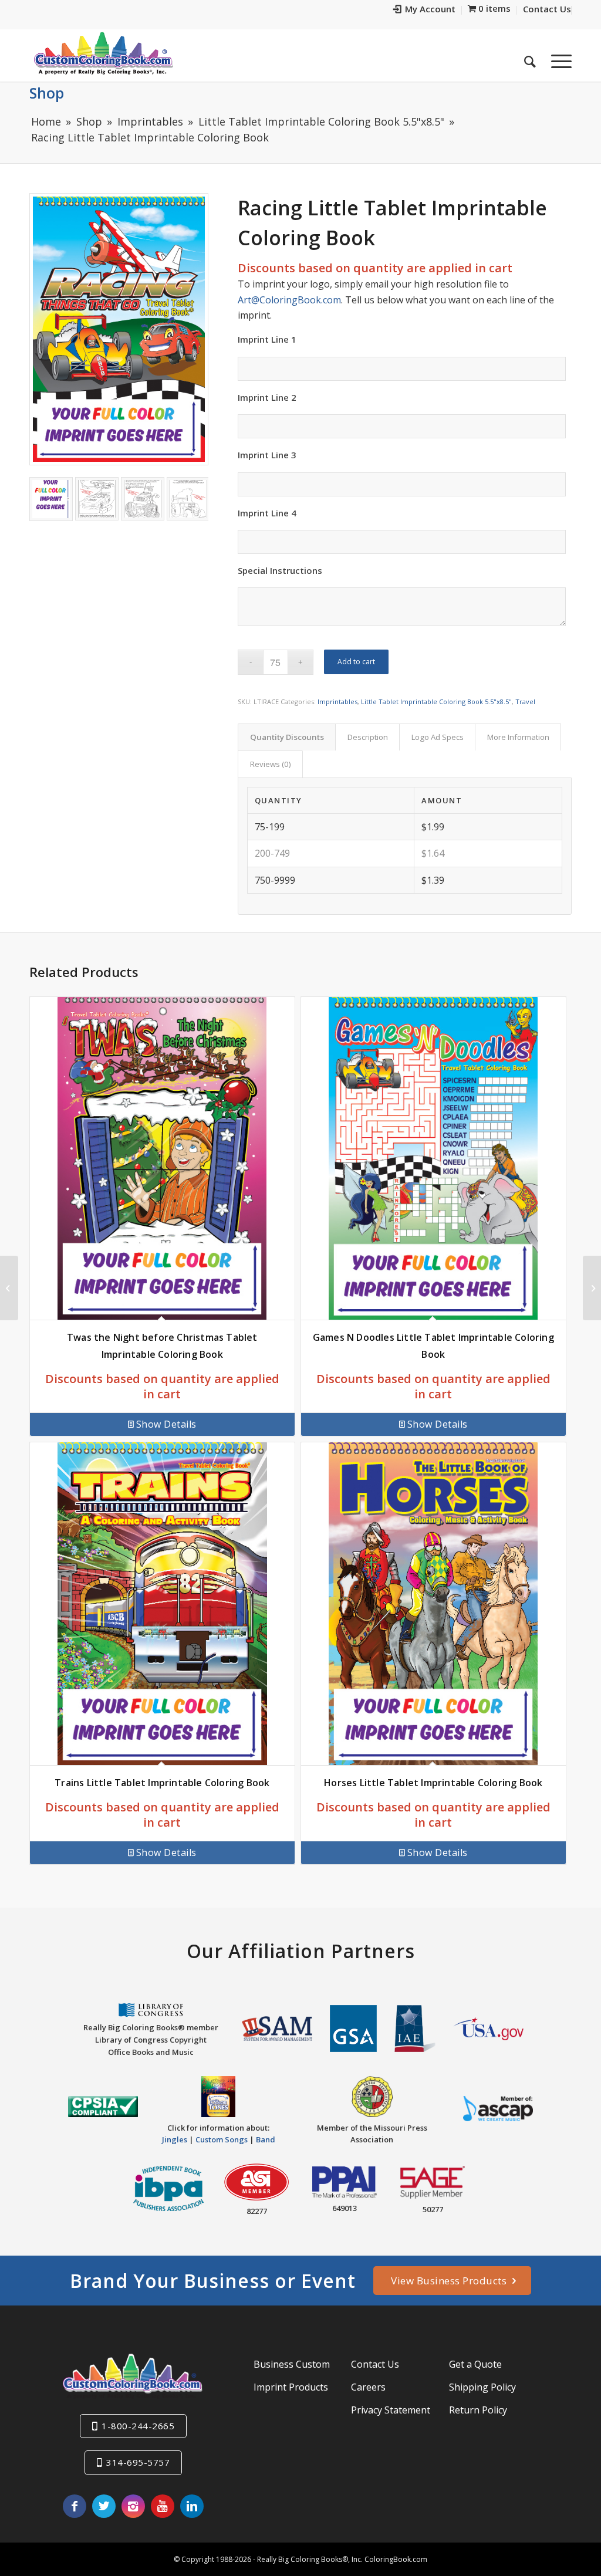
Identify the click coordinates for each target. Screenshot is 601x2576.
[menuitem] (425, 10)
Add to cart (356, 662)
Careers (368, 2387)
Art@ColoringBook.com (289, 300)
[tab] (287, 737)
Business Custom (292, 2364)
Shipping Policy (482, 2387)
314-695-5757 (138, 2462)
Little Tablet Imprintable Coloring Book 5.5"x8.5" (436, 702)
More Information (518, 737)
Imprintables (337, 702)
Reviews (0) (271, 764)
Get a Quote (475, 2364)
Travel (525, 702)
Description (368, 737)
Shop (47, 93)
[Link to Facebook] (75, 2506)
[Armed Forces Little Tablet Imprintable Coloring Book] (592, 1288)
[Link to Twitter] (104, 2506)
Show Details (166, 1424)
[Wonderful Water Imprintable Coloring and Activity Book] (9, 1288)
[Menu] (558, 58)
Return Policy (478, 2410)
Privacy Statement (391, 2410)
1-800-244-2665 (138, 2426)
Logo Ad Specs (438, 737)
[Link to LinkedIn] (192, 2506)
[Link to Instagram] (133, 2506)
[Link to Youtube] (163, 2506)
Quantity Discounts (287, 737)
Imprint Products (291, 2387)
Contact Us (375, 2364)
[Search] (530, 58)
